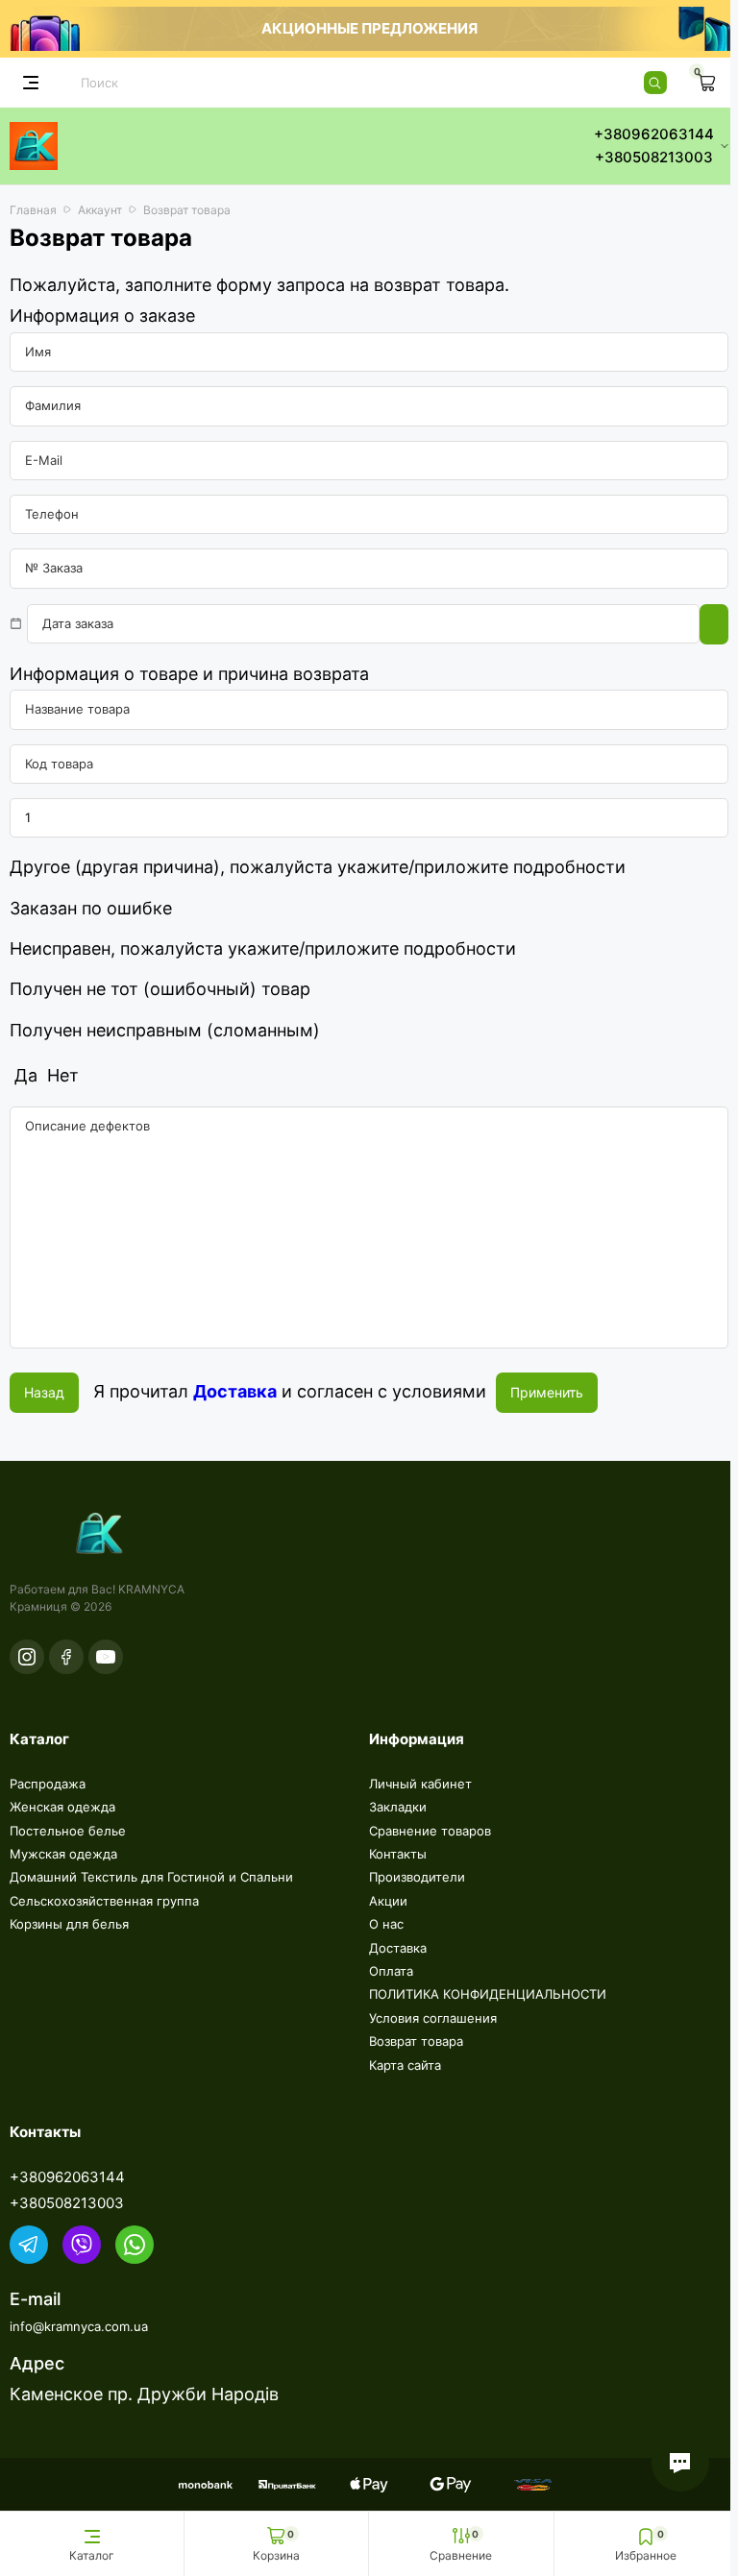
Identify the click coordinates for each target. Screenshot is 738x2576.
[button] (680, 2463)
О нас (386, 1924)
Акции (388, 1901)
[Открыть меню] (31, 83)
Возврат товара (416, 2041)
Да (24, 1075)
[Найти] (655, 83)
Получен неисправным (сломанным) (165, 1030)
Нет (61, 1075)
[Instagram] (27, 1657)
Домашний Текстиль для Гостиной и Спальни (151, 1877)
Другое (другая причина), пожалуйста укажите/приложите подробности (318, 867)
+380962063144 (67, 2177)
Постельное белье (68, 1831)
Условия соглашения (433, 2018)
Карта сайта (405, 2065)
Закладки (398, 1807)
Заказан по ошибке (91, 908)
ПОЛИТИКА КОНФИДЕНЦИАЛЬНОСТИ (488, 1994)
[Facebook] (66, 1657)
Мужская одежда (63, 1854)
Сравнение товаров (430, 1831)
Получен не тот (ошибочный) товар (160, 989)
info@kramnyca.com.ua (79, 2326)
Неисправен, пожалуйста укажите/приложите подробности (263, 948)
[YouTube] (106, 1657)
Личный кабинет (420, 1784)
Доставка (398, 1948)
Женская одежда (62, 1807)
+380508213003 (67, 2203)
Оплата (391, 1971)
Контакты (398, 1854)
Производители (417, 1877)
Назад (44, 1392)
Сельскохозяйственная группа (104, 1901)
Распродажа (48, 1784)
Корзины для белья (69, 1924)
